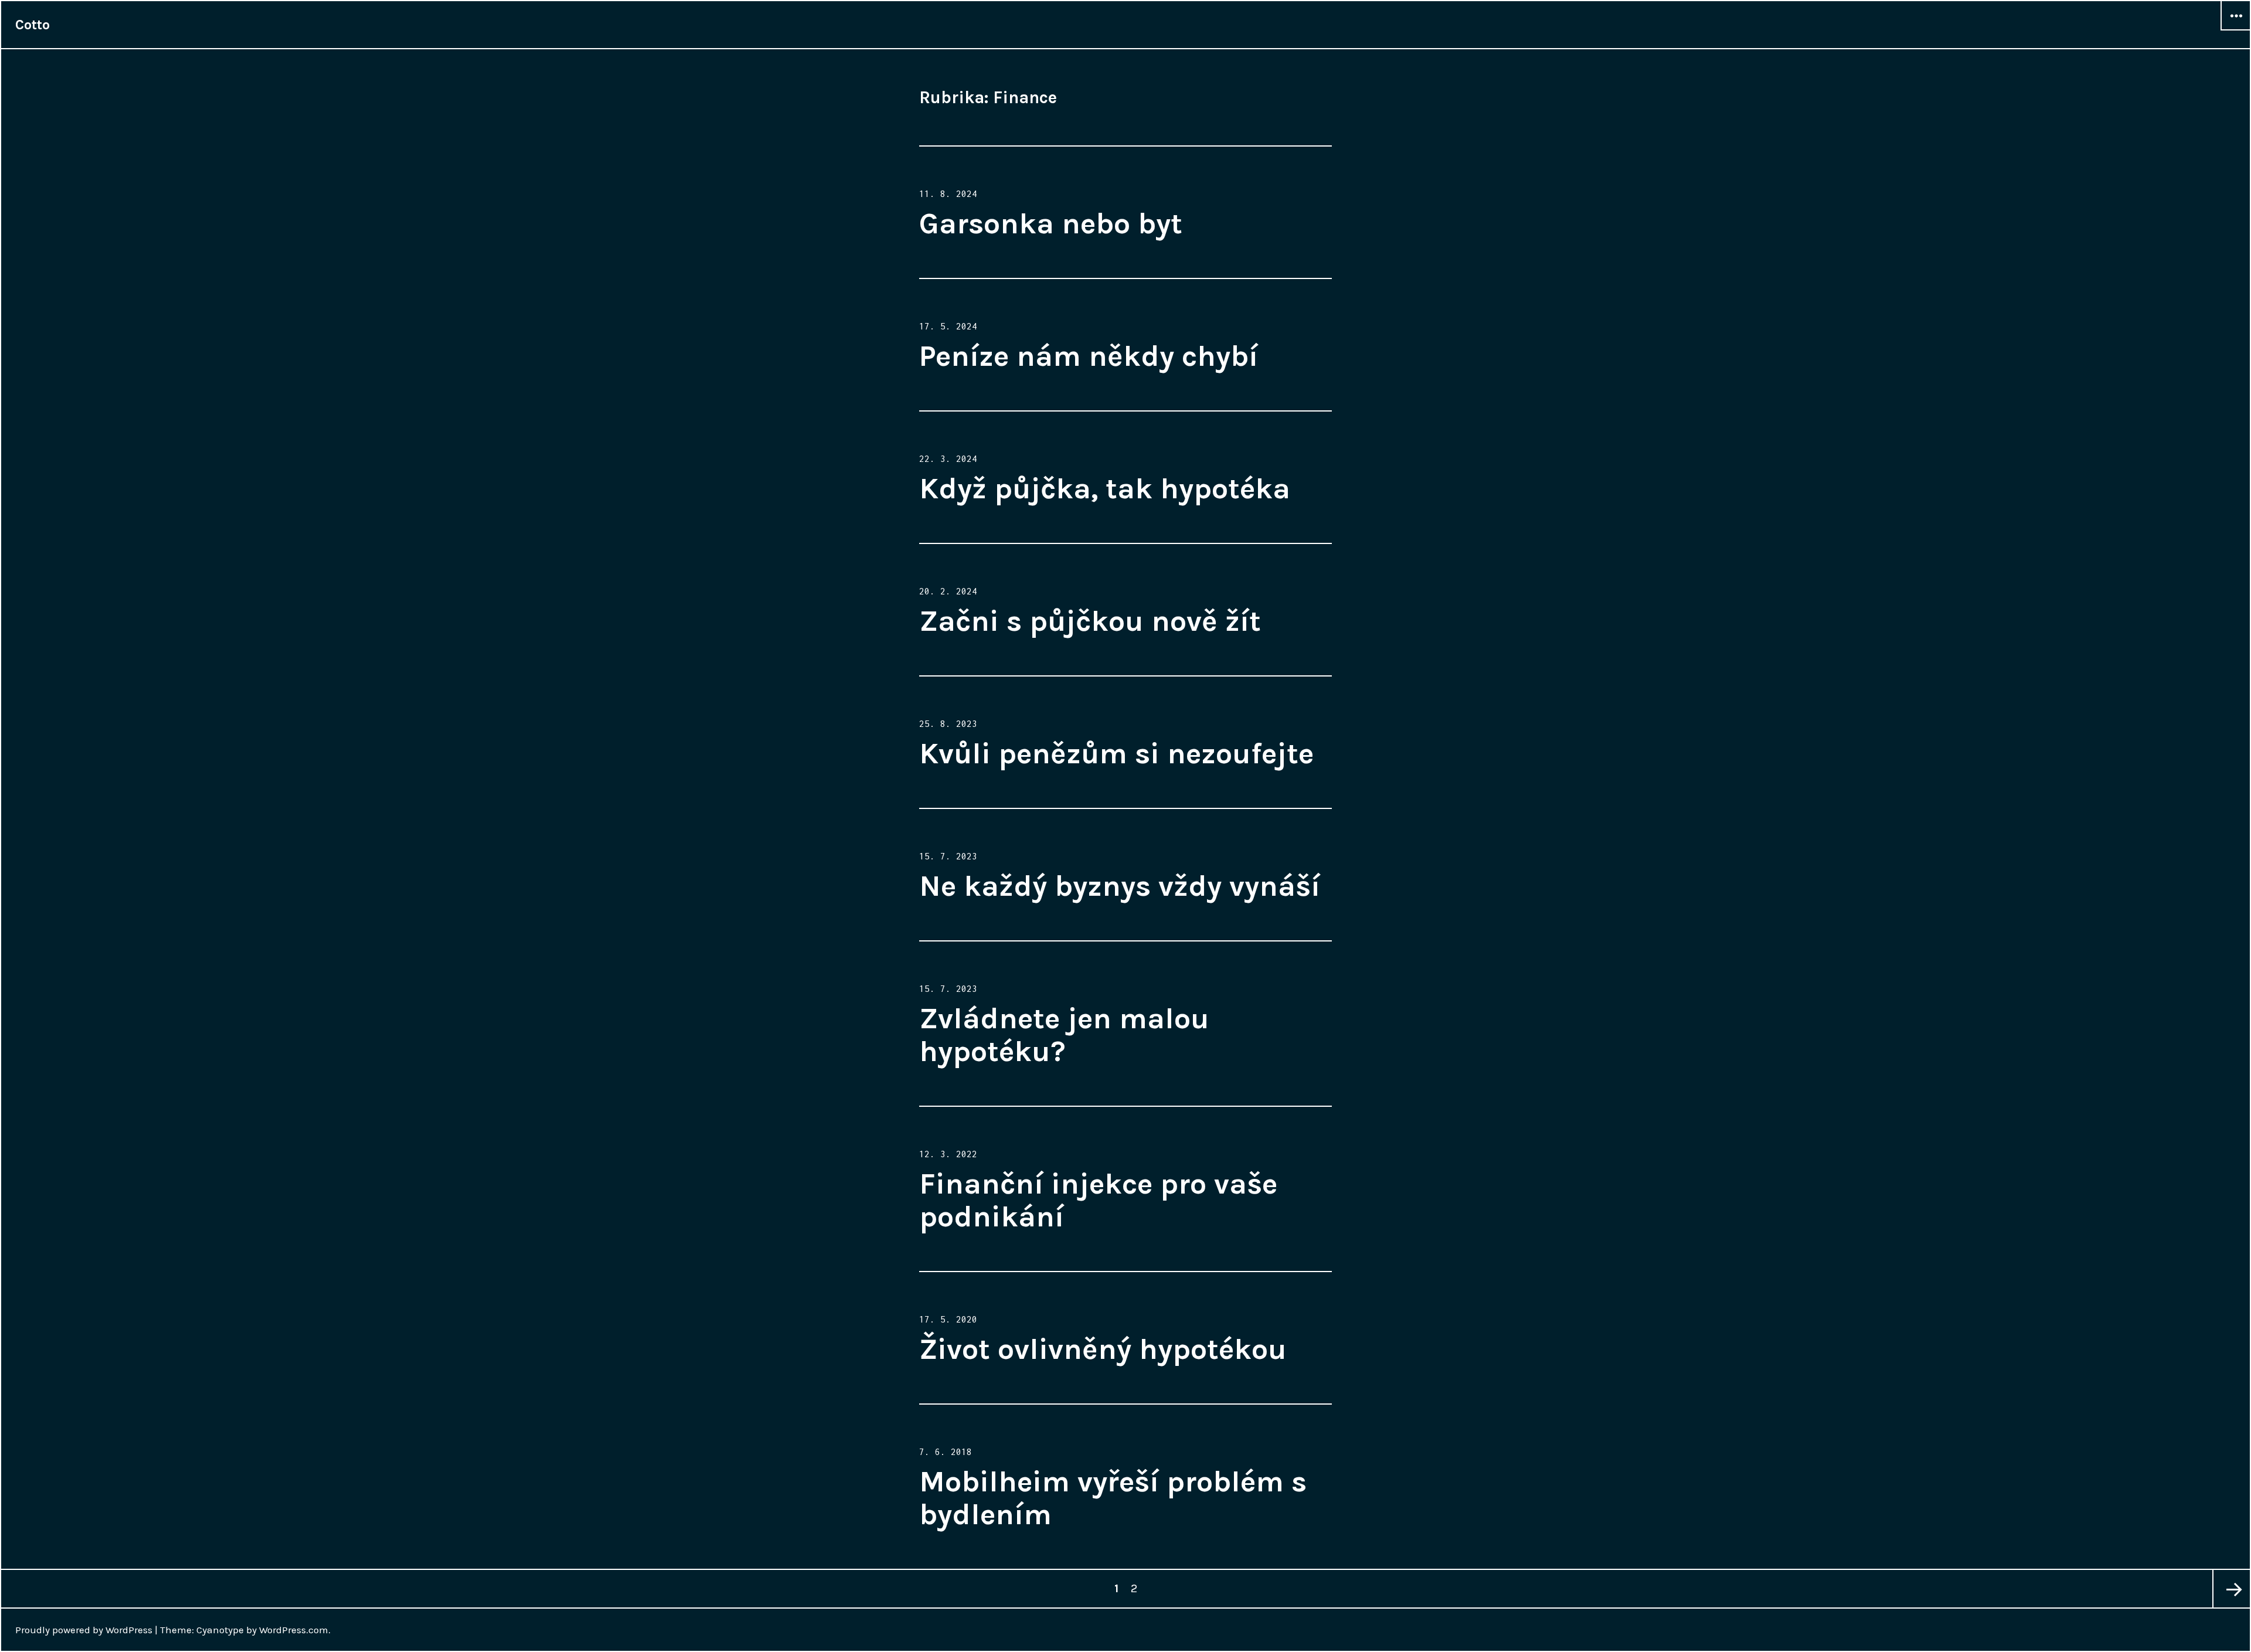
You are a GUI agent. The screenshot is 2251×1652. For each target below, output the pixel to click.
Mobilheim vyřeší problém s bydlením (1113, 1498)
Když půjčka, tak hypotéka (1105, 489)
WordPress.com (294, 1630)
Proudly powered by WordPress (84, 1630)
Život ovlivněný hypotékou (1103, 1349)
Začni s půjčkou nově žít (1090, 621)
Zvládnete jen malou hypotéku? (1064, 1035)
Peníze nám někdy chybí (1089, 356)
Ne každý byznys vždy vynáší (1120, 886)
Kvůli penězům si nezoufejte (1116, 754)
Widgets (2236, 30)
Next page (2231, 1589)
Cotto (33, 25)
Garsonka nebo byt (1051, 224)
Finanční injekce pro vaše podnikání (1098, 1200)
